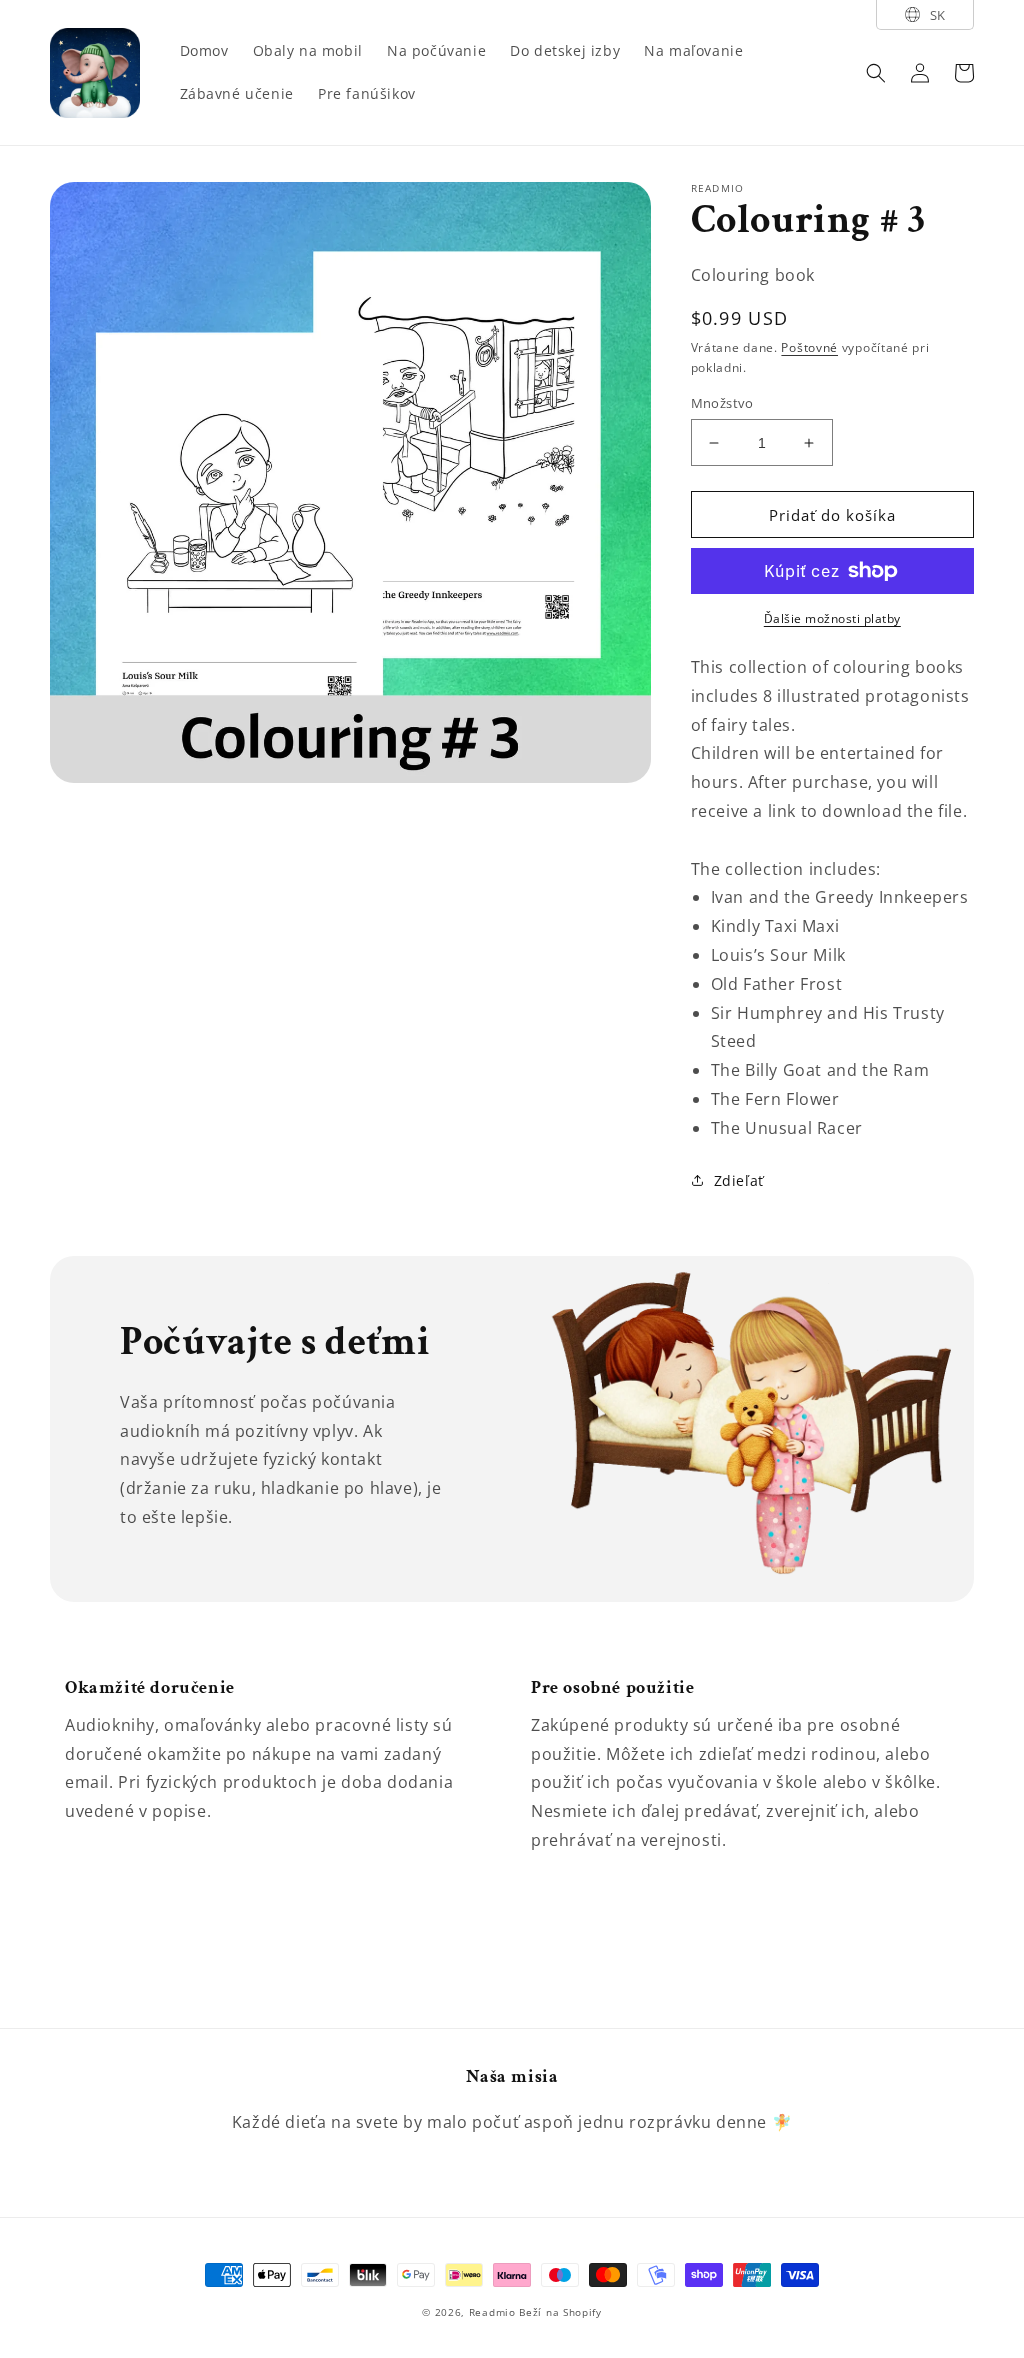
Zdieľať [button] (739, 1180)
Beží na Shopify (560, 2312)
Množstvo (722, 403)
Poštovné (809, 347)
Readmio (492, 2312)
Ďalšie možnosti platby (832, 618)
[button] (876, 73)
